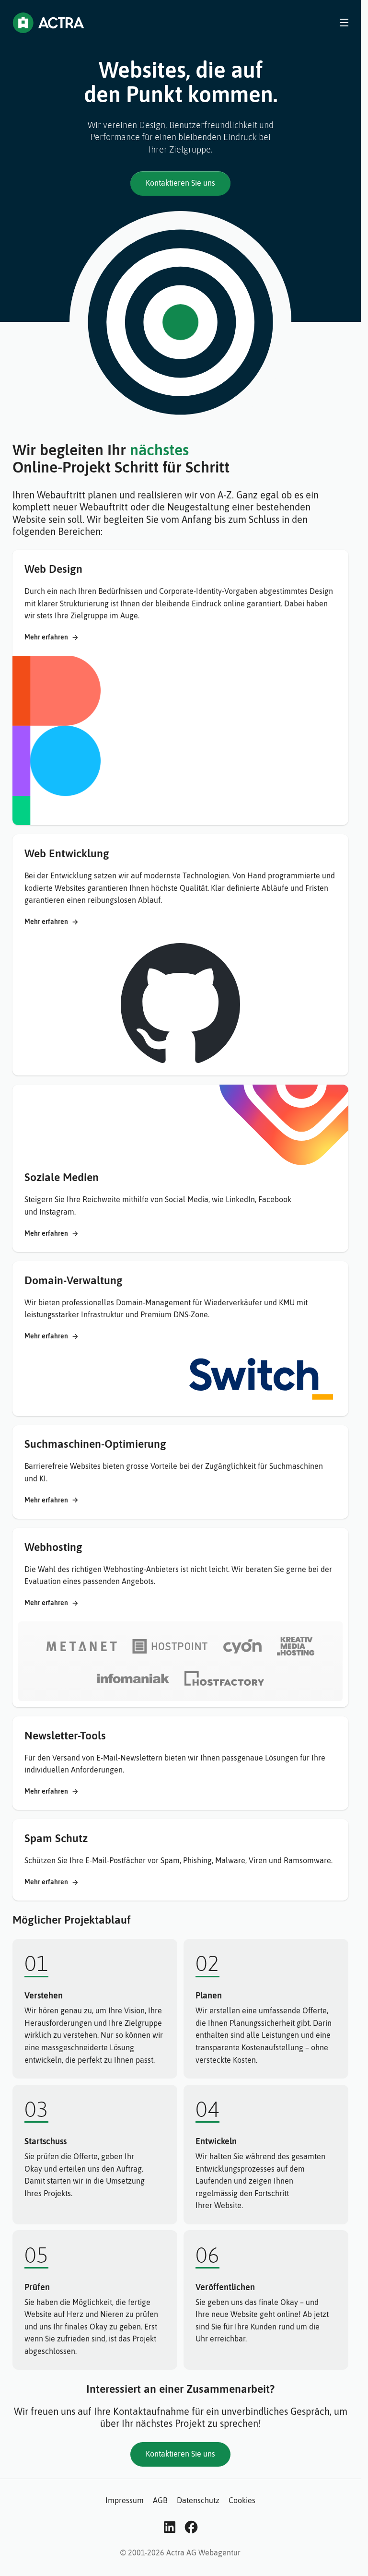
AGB (160, 2500)
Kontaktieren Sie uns (180, 183)
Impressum (125, 2500)
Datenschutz (198, 2500)
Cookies (242, 2500)
